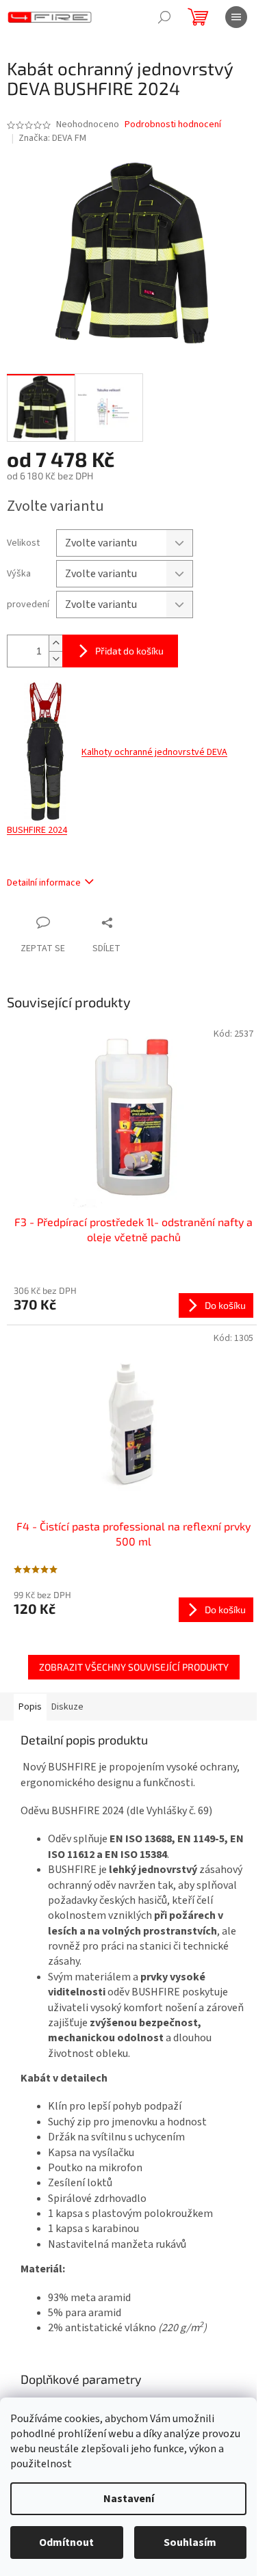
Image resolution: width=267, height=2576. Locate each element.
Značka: (52, 138)
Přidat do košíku (129, 651)
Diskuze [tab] (67, 1707)
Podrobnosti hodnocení (173, 125)
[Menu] (236, 17)
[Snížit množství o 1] (55, 659)
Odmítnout (66, 2542)
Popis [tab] (30, 1707)
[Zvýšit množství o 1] (55, 643)
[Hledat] (164, 17)
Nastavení (129, 2499)
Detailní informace (44, 883)
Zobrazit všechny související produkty (134, 1667)
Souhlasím (190, 2542)
